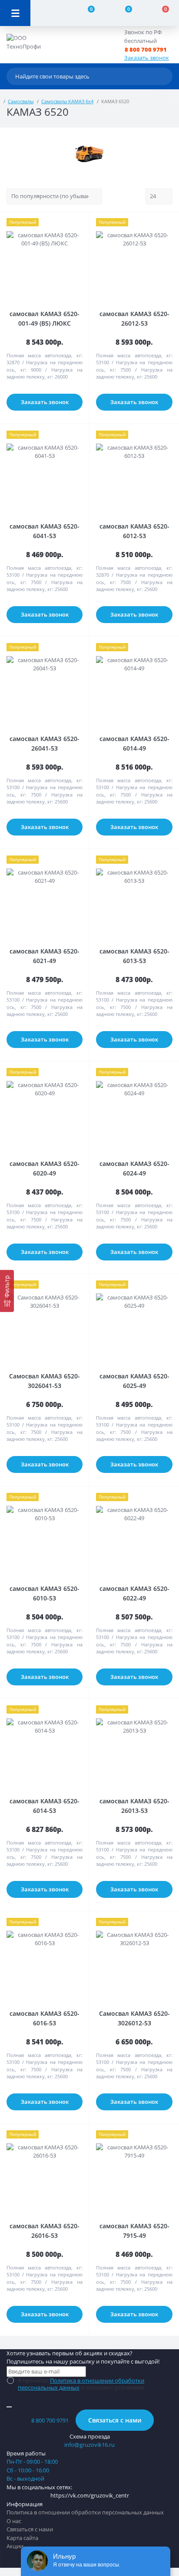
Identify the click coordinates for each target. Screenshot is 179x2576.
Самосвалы (21, 101)
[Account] (49, 13)
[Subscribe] (9, 2407)
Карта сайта (22, 2538)
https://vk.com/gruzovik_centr (90, 2495)
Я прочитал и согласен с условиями (81, 2384)
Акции (15, 2546)
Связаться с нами (115, 2420)
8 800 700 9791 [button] (50, 2420)
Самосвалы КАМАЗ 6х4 (67, 101)
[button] (151, 50)
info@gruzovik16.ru (89, 2445)
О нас (14, 2521)
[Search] (164, 76)
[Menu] (15, 13)
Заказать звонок (147, 58)
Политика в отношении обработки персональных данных (81, 2384)
